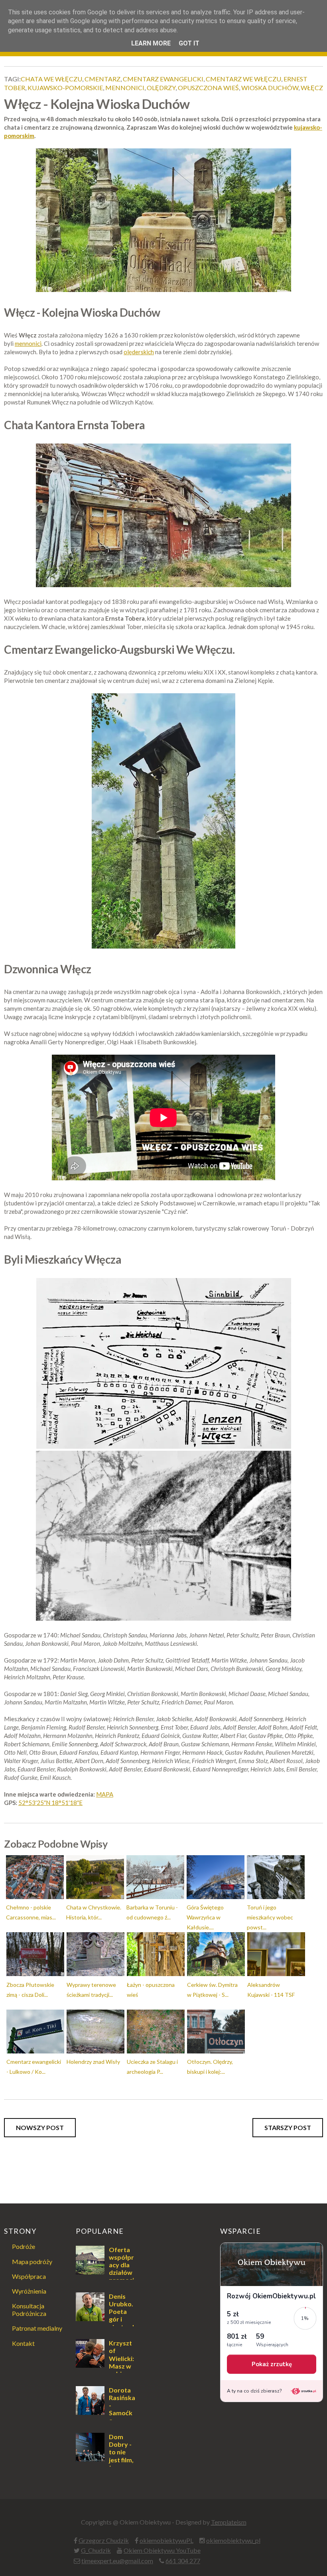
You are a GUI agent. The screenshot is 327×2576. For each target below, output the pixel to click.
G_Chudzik (96, 2550)
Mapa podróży (32, 2261)
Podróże (24, 2246)
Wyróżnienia (29, 2291)
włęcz (312, 88)
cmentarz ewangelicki (163, 79)
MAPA (105, 1794)
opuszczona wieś (208, 88)
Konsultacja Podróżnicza (29, 2310)
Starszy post (288, 2127)
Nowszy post (40, 2127)
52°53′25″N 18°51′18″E (50, 1803)
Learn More (151, 43)
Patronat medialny (37, 2328)
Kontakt (23, 2343)
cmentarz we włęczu (243, 79)
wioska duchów (270, 88)
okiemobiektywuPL (166, 2540)
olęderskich (139, 352)
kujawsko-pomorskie (65, 88)
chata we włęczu (51, 79)
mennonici (125, 88)
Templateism (229, 2522)
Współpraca (29, 2276)
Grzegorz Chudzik (104, 2540)
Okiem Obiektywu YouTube (162, 2550)
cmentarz (102, 79)
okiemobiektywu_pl (233, 2540)
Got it (189, 43)
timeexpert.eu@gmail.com (117, 2561)
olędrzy (161, 88)
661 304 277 (183, 2561)
